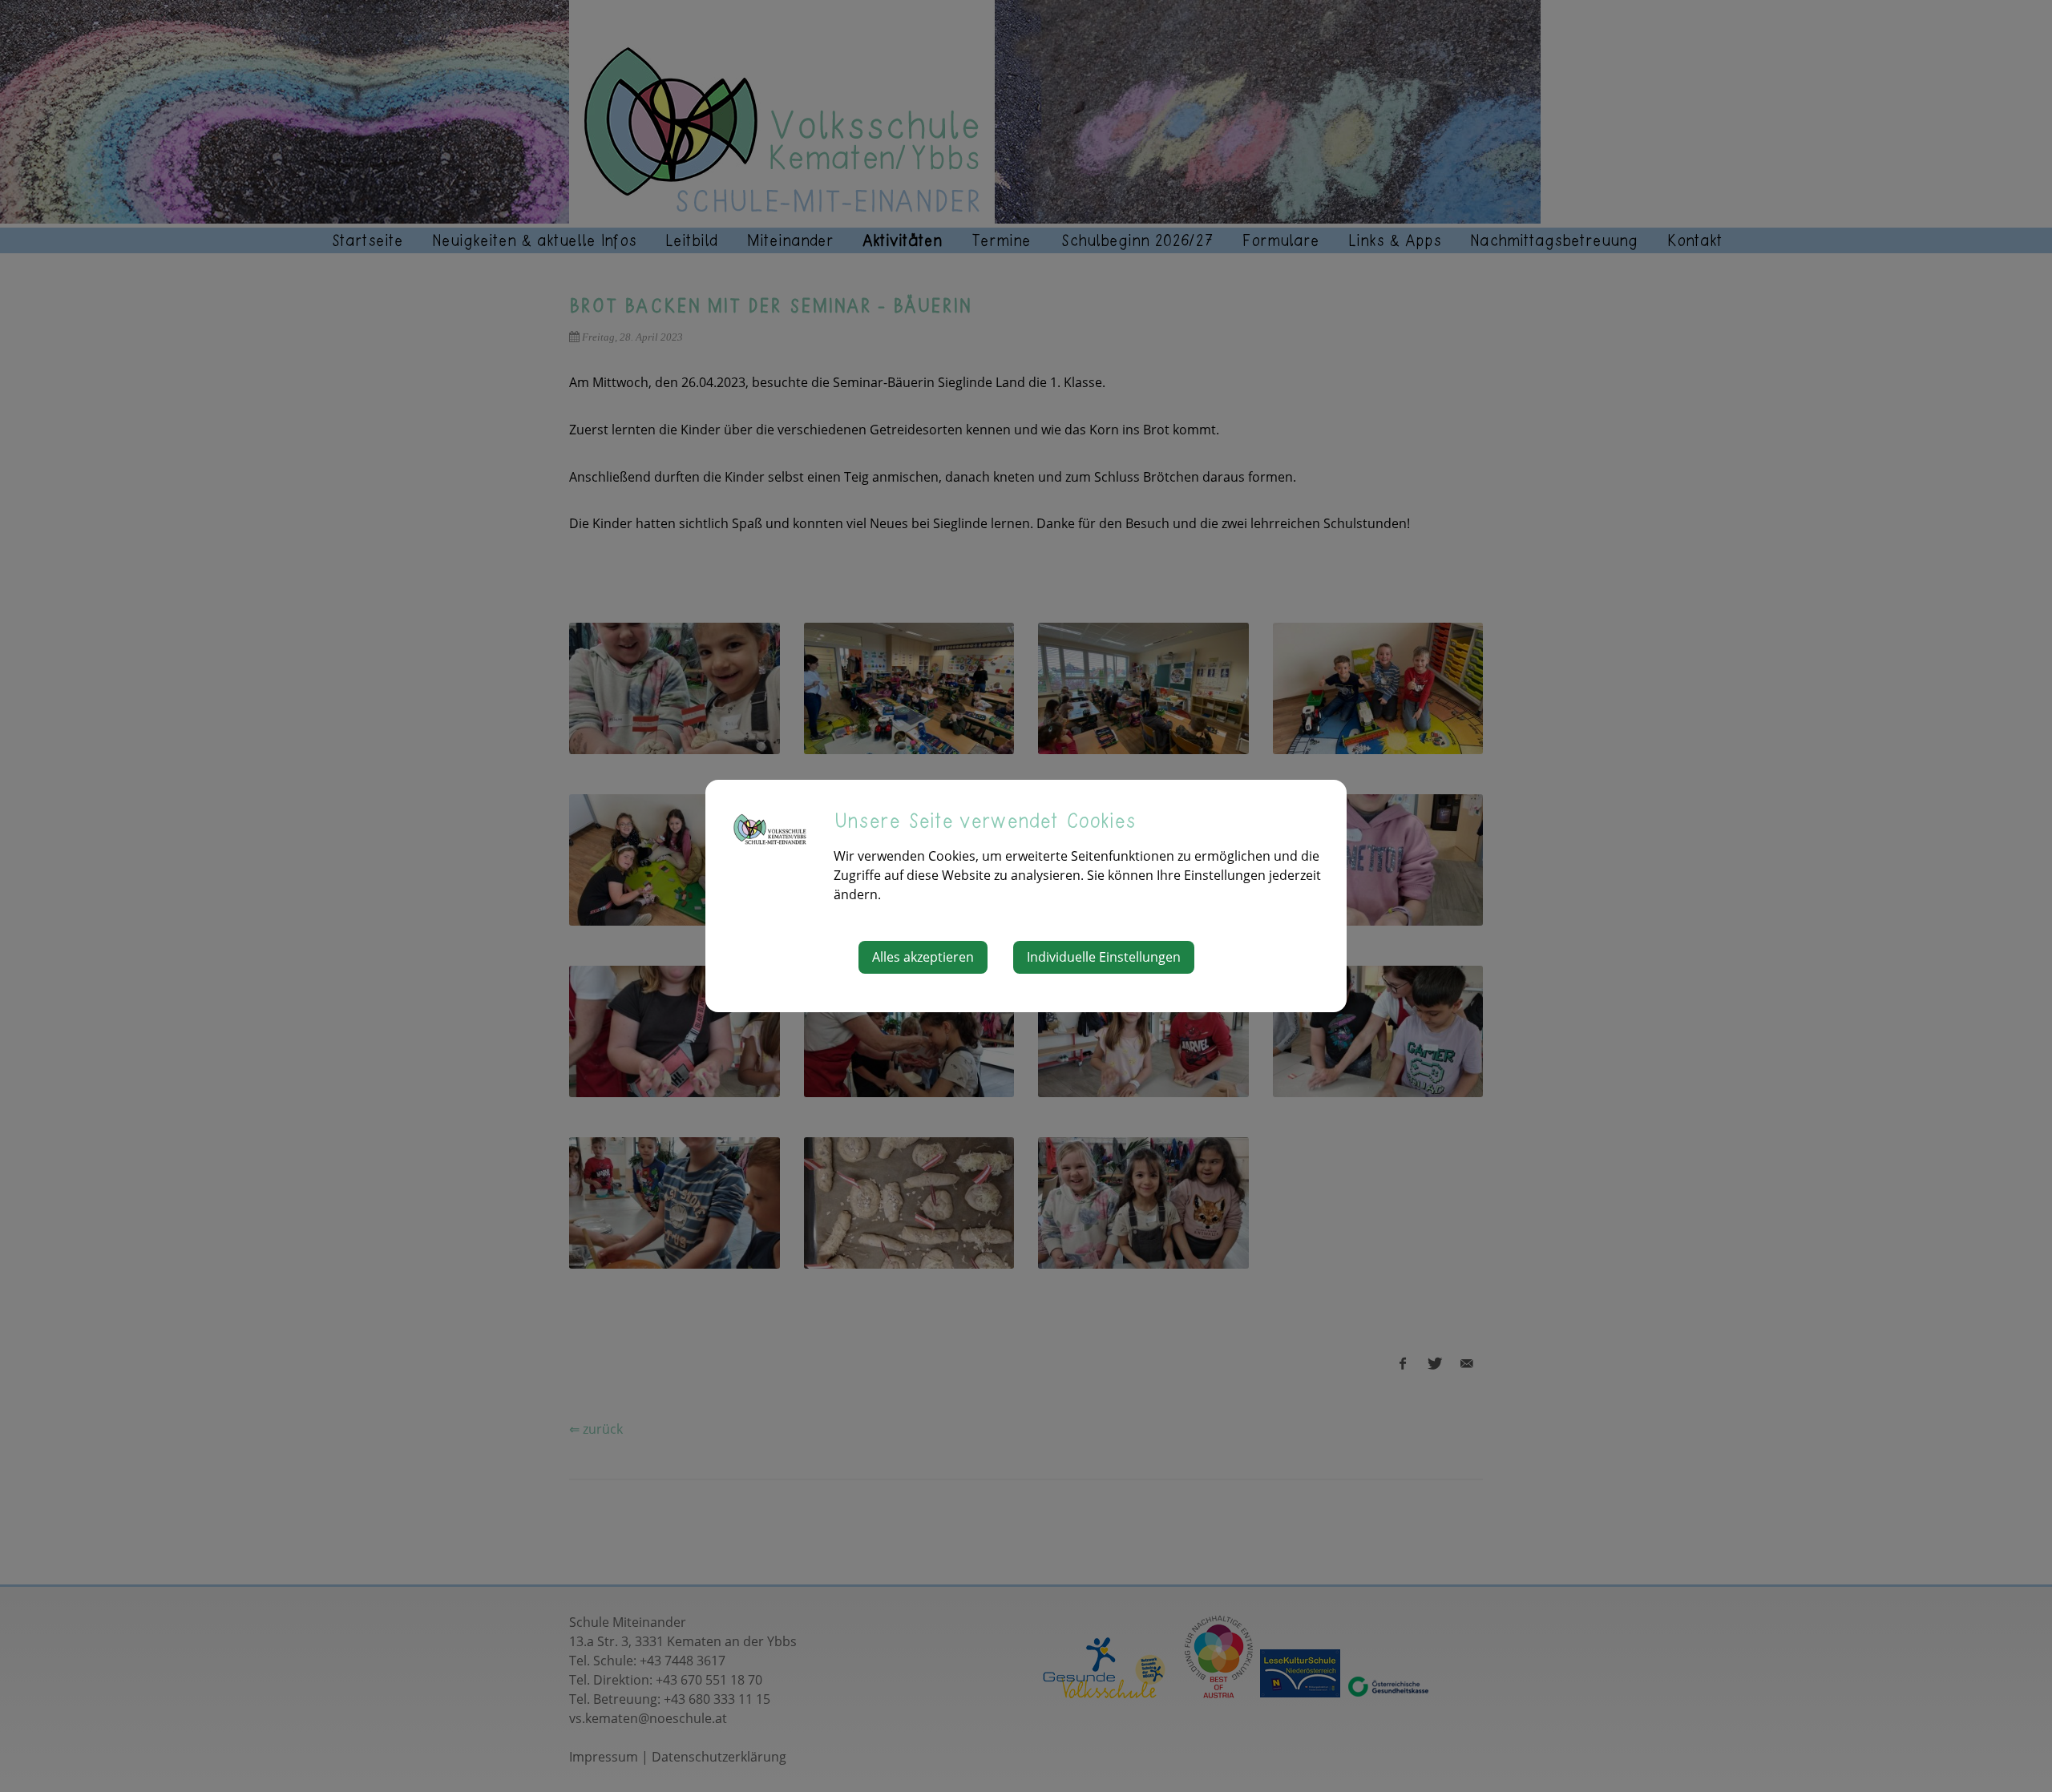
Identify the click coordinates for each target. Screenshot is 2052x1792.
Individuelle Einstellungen (1104, 957)
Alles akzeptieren (923, 957)
